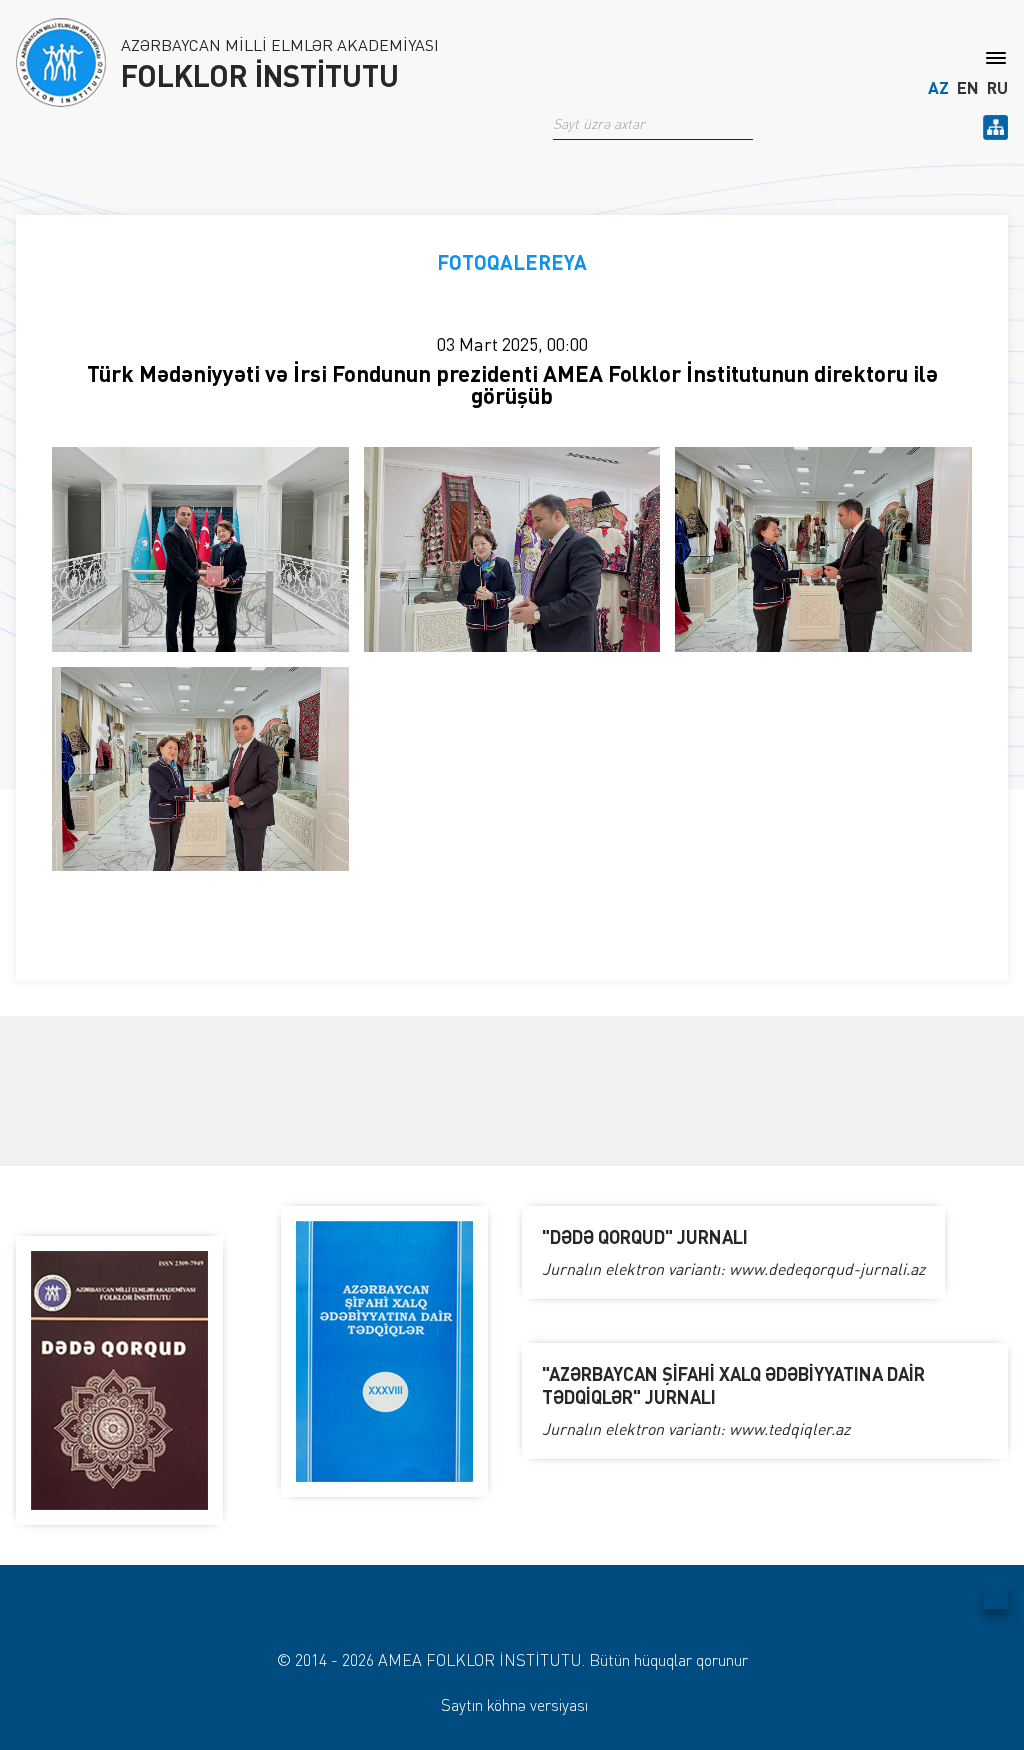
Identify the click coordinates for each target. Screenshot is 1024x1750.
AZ (938, 88)
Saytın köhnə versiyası (514, 1705)
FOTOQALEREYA (512, 262)
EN (968, 88)
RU (997, 88)
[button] (745, 124)
